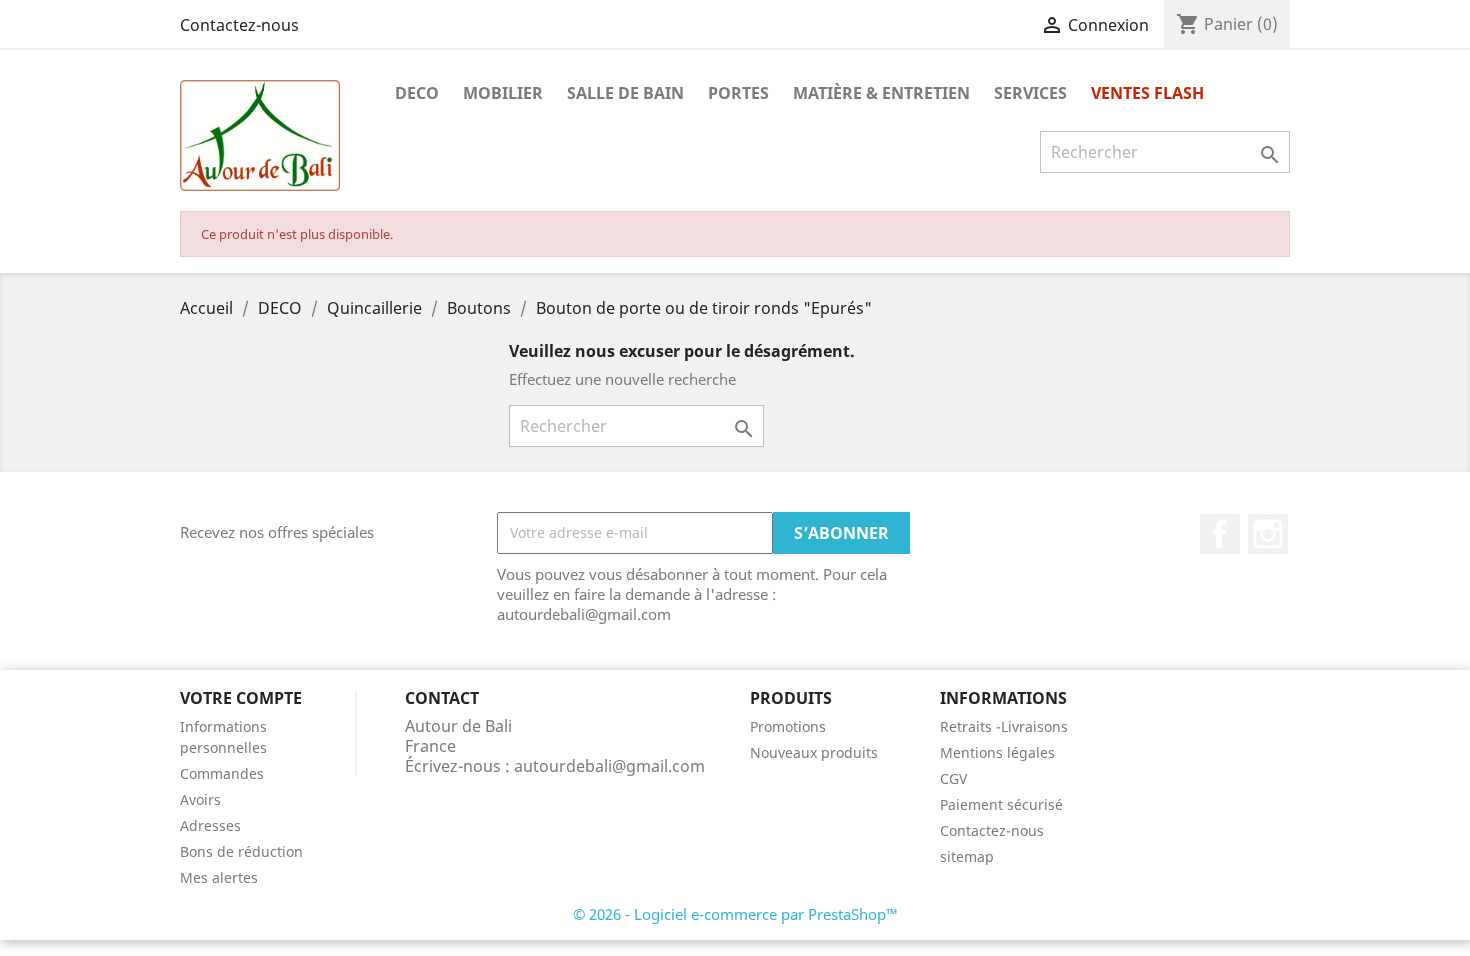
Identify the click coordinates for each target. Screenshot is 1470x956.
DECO (417, 93)
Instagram (1268, 534)
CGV (953, 778)
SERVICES (1030, 93)
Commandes (222, 773)
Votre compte (241, 698)
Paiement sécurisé (1001, 804)
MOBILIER (503, 93)
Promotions (788, 726)
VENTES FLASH (1147, 93)
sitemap (967, 856)
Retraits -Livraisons (1004, 726)
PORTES (738, 93)
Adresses (210, 825)
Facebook (1220, 534)
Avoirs (200, 799)
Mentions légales (997, 752)
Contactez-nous (239, 25)
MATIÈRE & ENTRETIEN (881, 93)
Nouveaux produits (814, 752)
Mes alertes (219, 877)
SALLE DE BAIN (625, 93)
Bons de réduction (241, 851)
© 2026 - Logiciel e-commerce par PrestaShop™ (735, 914)
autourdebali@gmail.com (609, 766)
